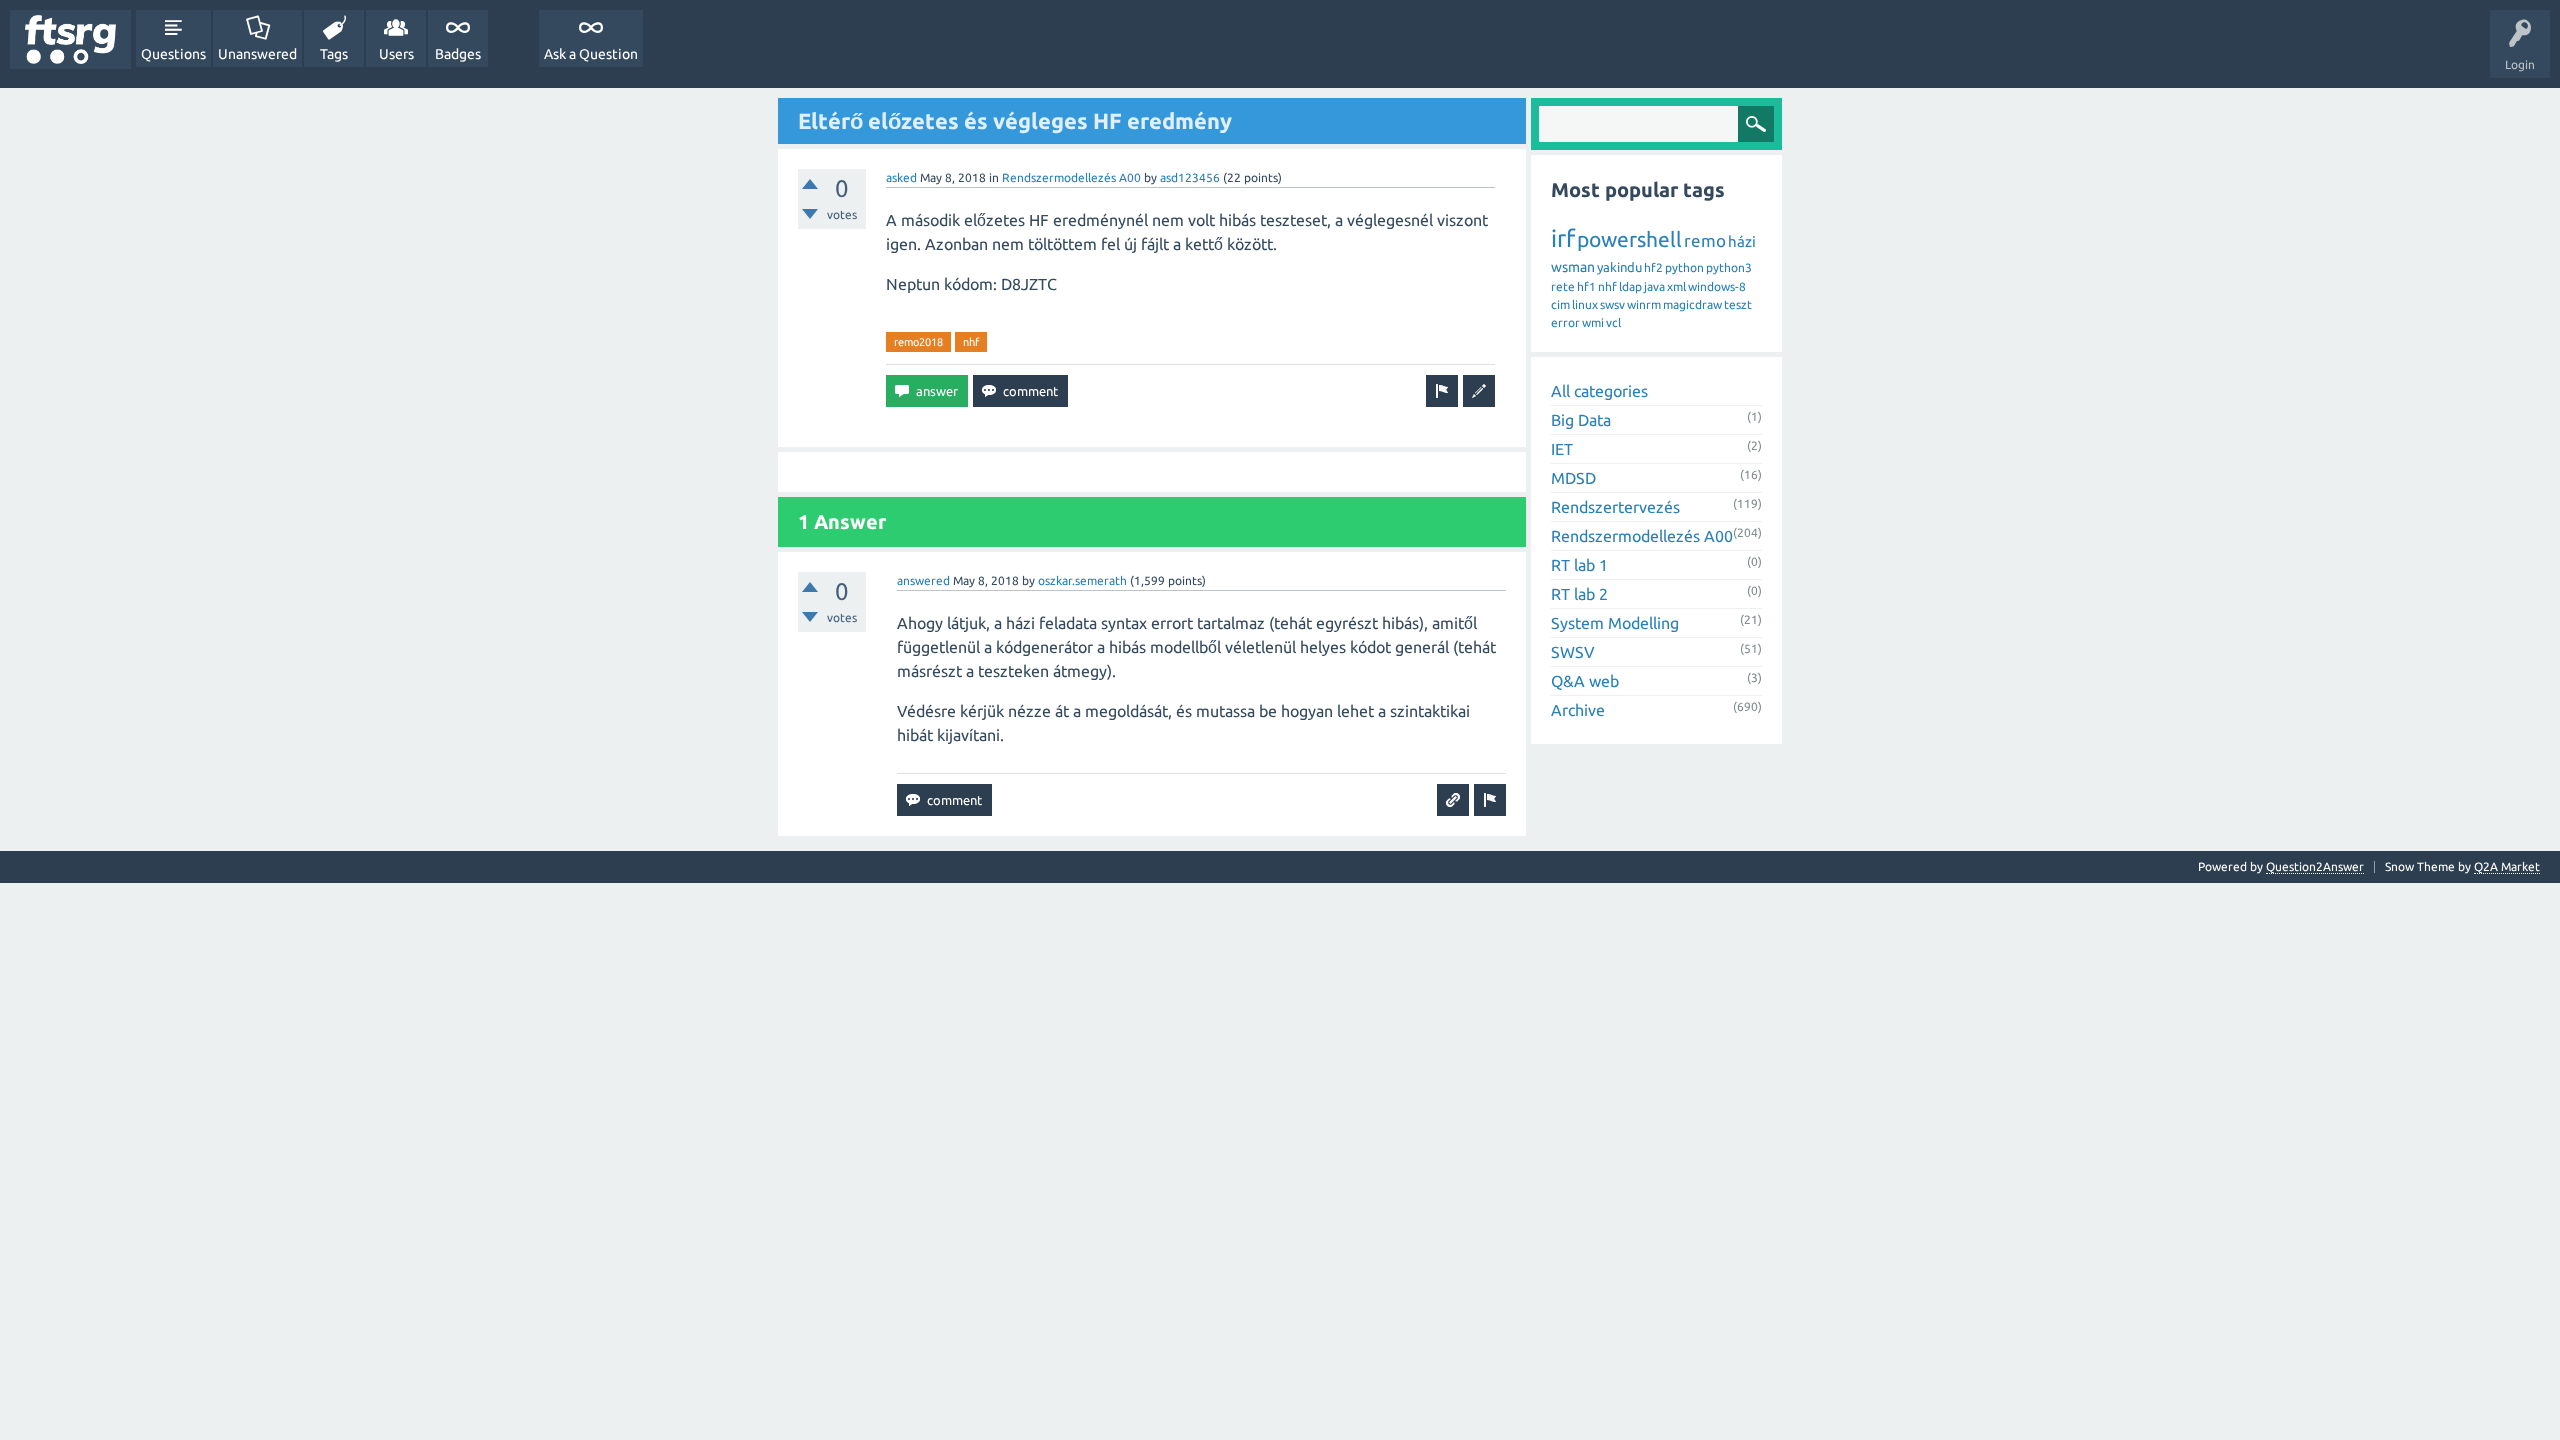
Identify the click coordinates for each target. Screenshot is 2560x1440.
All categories (1599, 391)
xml (1676, 286)
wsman (1573, 267)
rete (1563, 286)
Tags (334, 54)
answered (923, 580)
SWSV (1573, 652)
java (1654, 286)
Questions (173, 54)
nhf (971, 342)
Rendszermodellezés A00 (1071, 177)
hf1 (1586, 286)
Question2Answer (2315, 866)
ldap (1630, 286)
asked (901, 177)
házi (1742, 241)
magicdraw (1692, 304)
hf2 (1653, 267)
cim (1560, 304)
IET (1562, 449)
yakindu (1619, 267)
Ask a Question (591, 54)
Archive (1578, 710)
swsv (1612, 304)
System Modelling (1615, 623)
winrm (1644, 304)
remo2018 (918, 342)
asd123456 (1190, 177)
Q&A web (1585, 681)
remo (1705, 240)
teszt (1738, 304)
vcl (1613, 322)
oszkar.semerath (1082, 580)
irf (1563, 238)
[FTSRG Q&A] (70, 39)
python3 (1729, 267)
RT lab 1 (1579, 565)
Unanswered (257, 54)
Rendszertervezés (1615, 507)
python (1684, 267)
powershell (1629, 239)
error (1565, 322)
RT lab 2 (1579, 594)
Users (396, 54)
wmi (1593, 322)
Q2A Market (2507, 866)
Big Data (1581, 420)
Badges (458, 54)
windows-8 (1717, 286)
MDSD (1573, 478)
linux (1585, 304)
